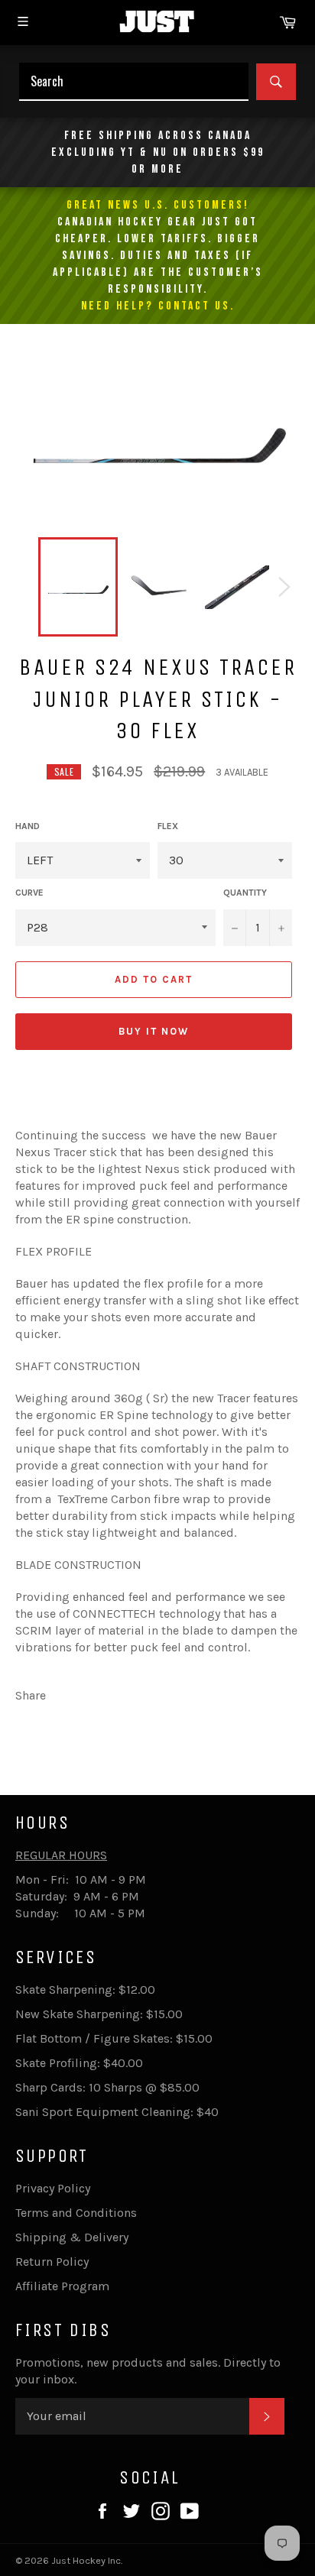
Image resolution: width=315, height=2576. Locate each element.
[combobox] (134, 82)
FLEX (168, 826)
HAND (28, 826)
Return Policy (52, 2262)
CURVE (29, 893)
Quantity (245, 893)
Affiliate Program (62, 2286)
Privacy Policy (53, 2188)
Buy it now (154, 1031)
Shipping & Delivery (72, 2237)
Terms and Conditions (76, 2213)
